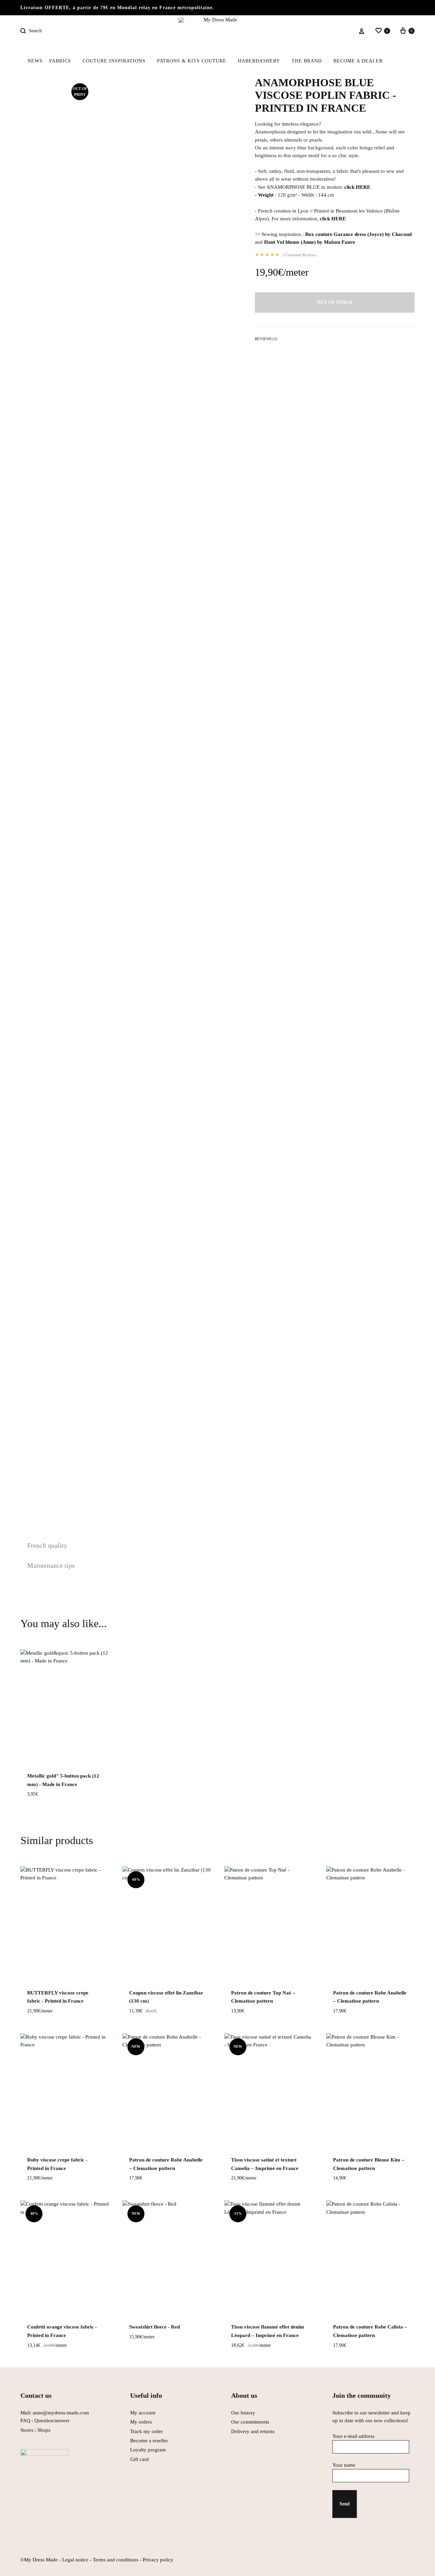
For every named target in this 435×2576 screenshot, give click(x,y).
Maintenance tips (51, 1565)
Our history (243, 2413)
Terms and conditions (116, 2560)
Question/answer (52, 2421)
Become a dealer (358, 61)
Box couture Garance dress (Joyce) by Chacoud (358, 234)
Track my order (146, 2431)
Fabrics (60, 61)
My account (143, 2413)
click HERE (357, 187)
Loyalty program (148, 2450)
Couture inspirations (114, 61)
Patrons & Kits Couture (192, 61)
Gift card (140, 2459)
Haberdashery (259, 61)
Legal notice (75, 2560)
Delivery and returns (253, 2431)
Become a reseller (149, 2441)
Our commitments (250, 2422)
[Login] (362, 31)
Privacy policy (158, 2560)
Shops (44, 2430)
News (35, 61)
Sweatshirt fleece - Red (154, 2327)
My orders (141, 2422)
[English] (399, 61)
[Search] (24, 31)
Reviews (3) (266, 339)
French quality (47, 1545)
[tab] (266, 340)
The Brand (307, 61)
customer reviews (300, 255)
